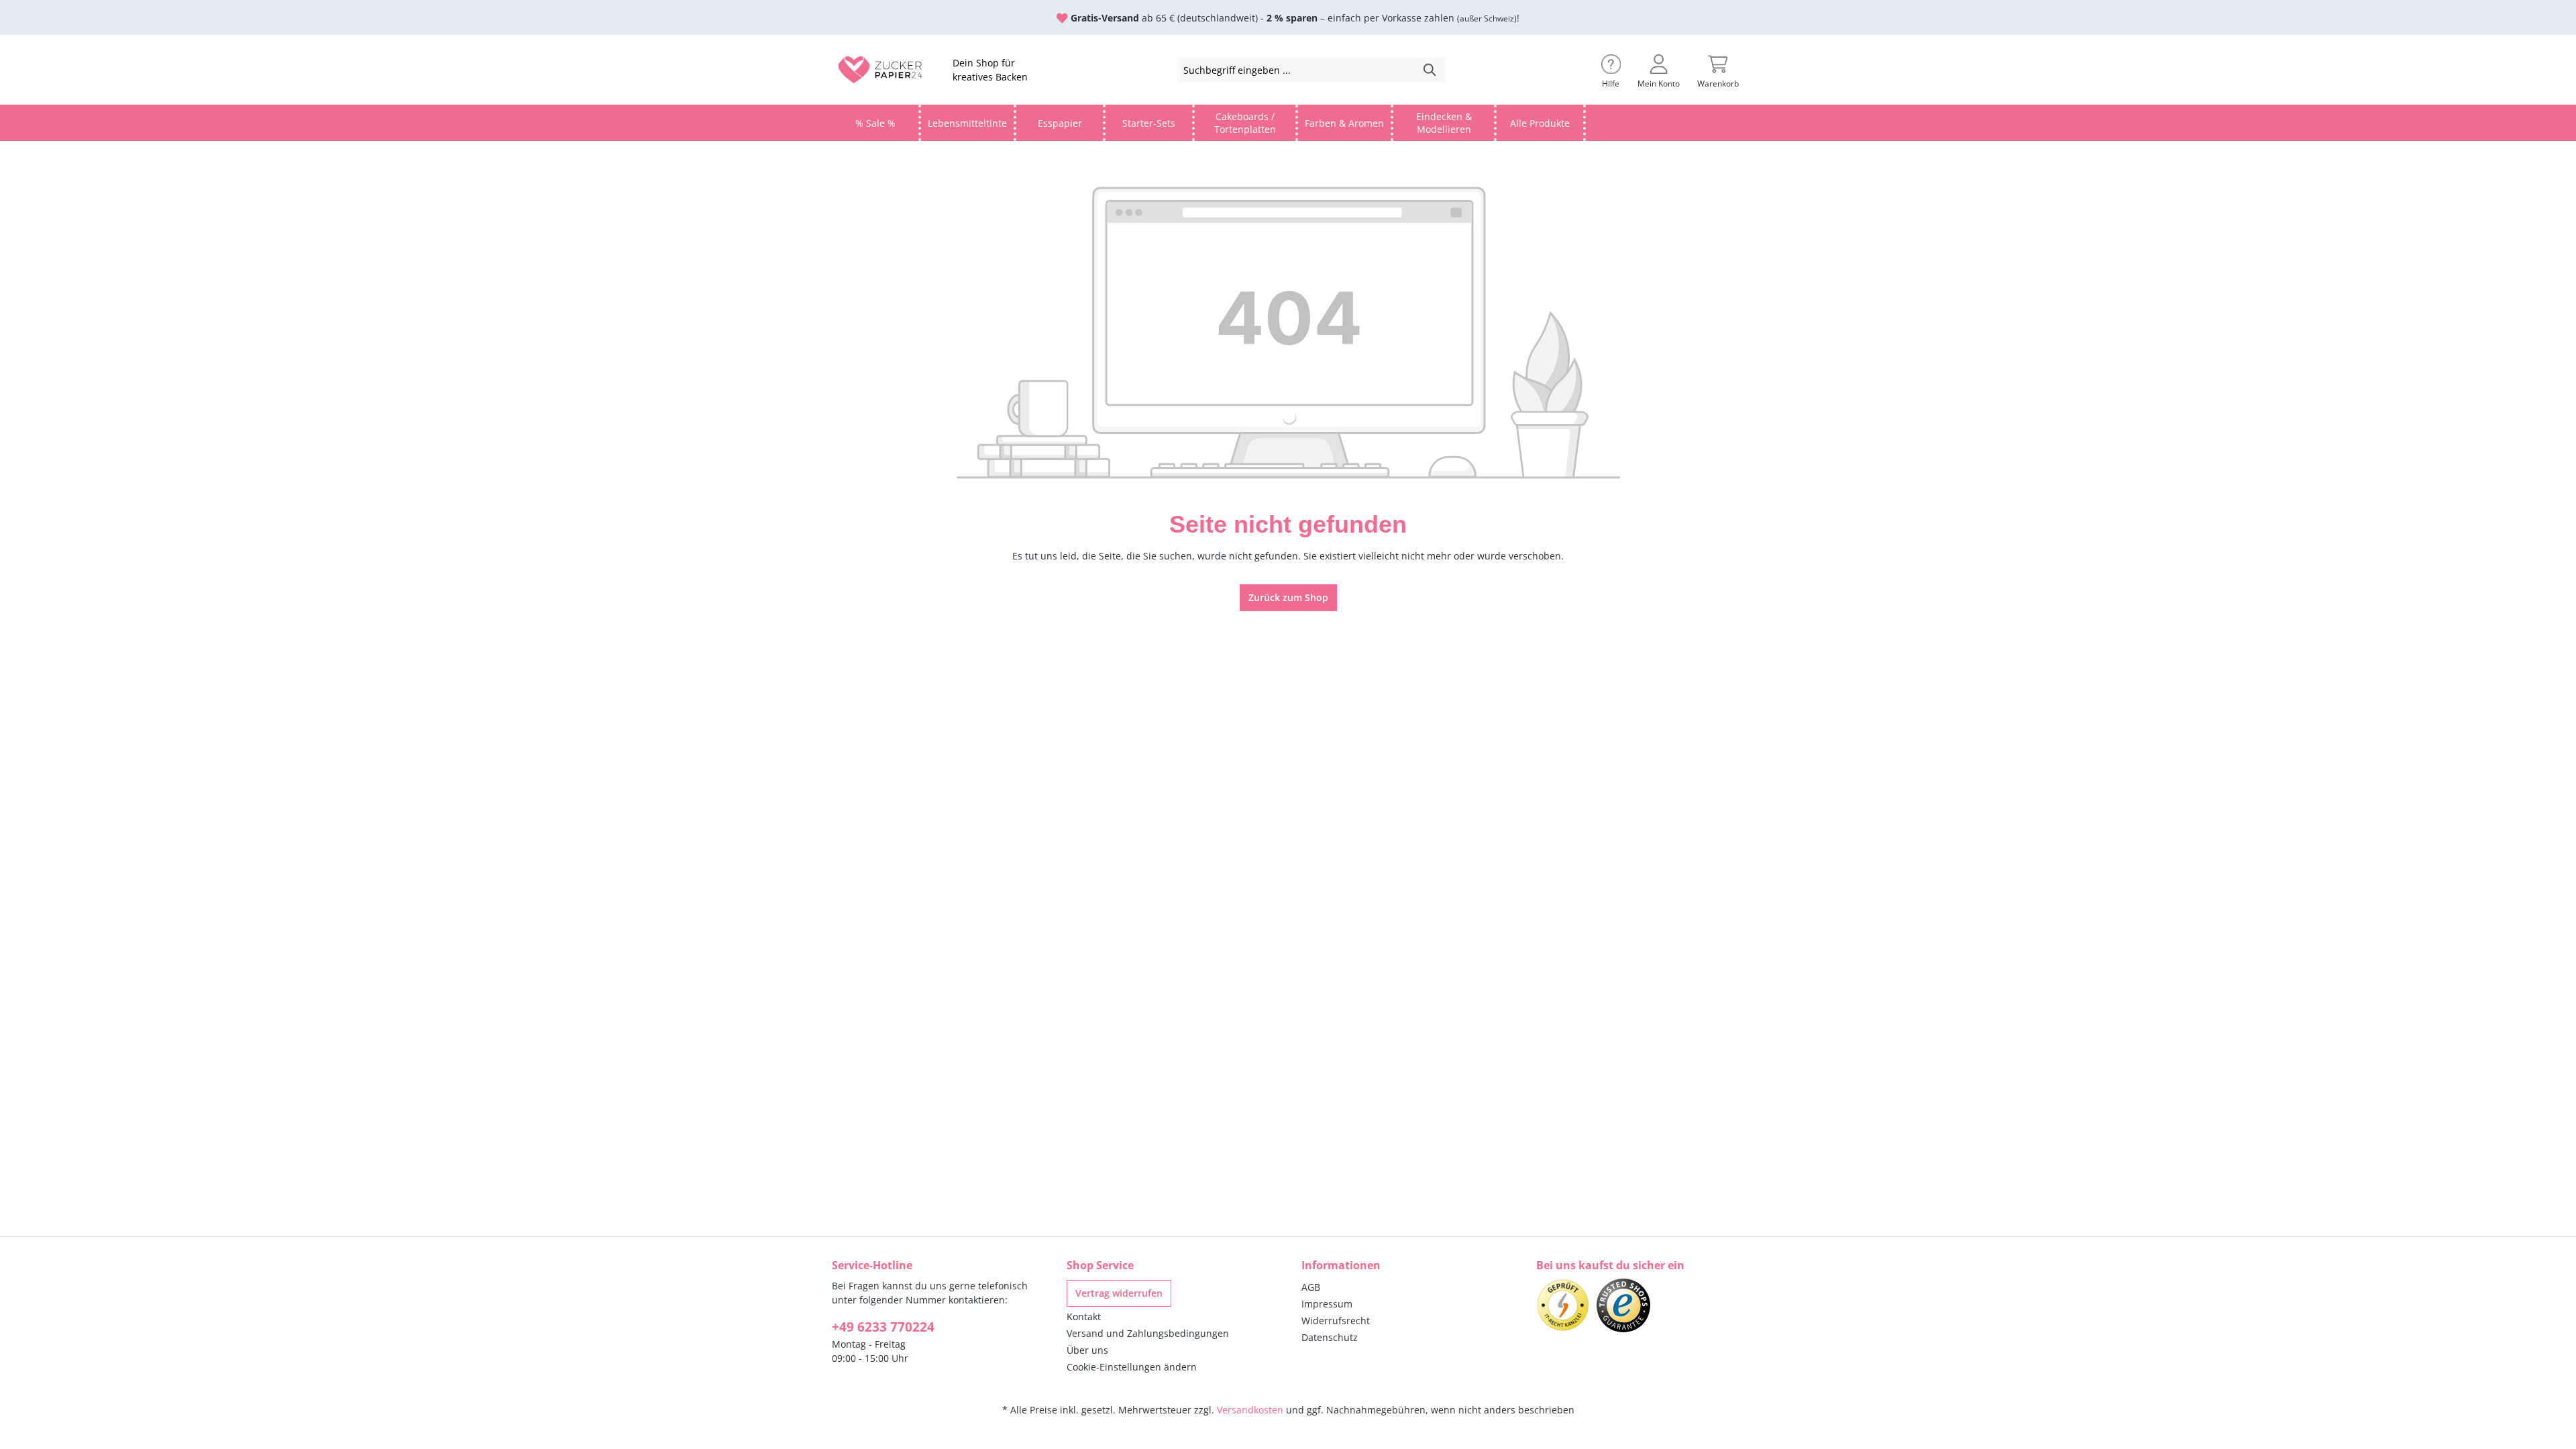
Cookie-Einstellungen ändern (1132, 1367)
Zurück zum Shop (1288, 597)
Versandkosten (1250, 1410)
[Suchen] (1430, 70)
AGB (1311, 1287)
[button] (1611, 70)
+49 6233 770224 (883, 1327)
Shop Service (1100, 1265)
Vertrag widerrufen (1119, 1293)
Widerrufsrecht (1336, 1321)
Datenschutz (1330, 1337)
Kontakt (1084, 1317)
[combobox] (1296, 70)
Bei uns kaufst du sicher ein (1610, 1265)
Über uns (1087, 1350)
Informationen (1341, 1265)
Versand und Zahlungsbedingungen (1148, 1333)
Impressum (1327, 1304)
